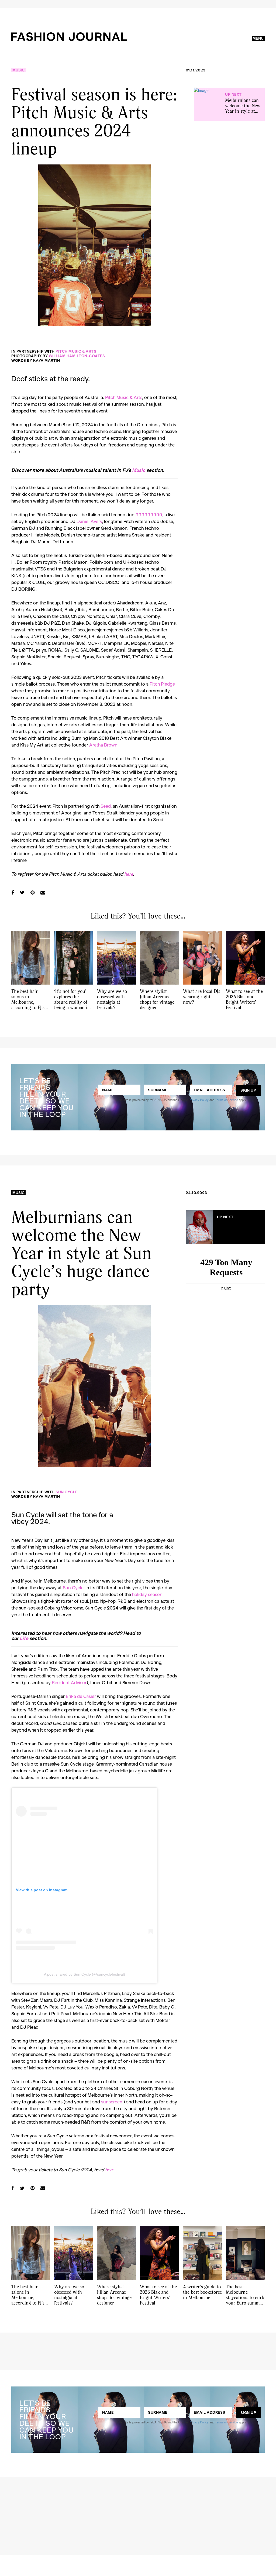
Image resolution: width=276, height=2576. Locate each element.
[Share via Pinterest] (32, 892)
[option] (94, 245)
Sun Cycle (73, 1587)
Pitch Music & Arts (124, 397)
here (129, 874)
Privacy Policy (199, 1100)
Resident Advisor (69, 1682)
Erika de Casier (81, 1696)
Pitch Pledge (162, 684)
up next (233, 94)
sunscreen (112, 2102)
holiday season (147, 1594)
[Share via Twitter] (22, 892)
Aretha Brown (103, 745)
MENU (258, 38)
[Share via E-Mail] (43, 892)
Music (18, 70)
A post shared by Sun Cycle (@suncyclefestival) (84, 1974)
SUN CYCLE (67, 1492)
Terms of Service (227, 1100)
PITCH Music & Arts (76, 351)
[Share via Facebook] (13, 892)
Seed (106, 806)
